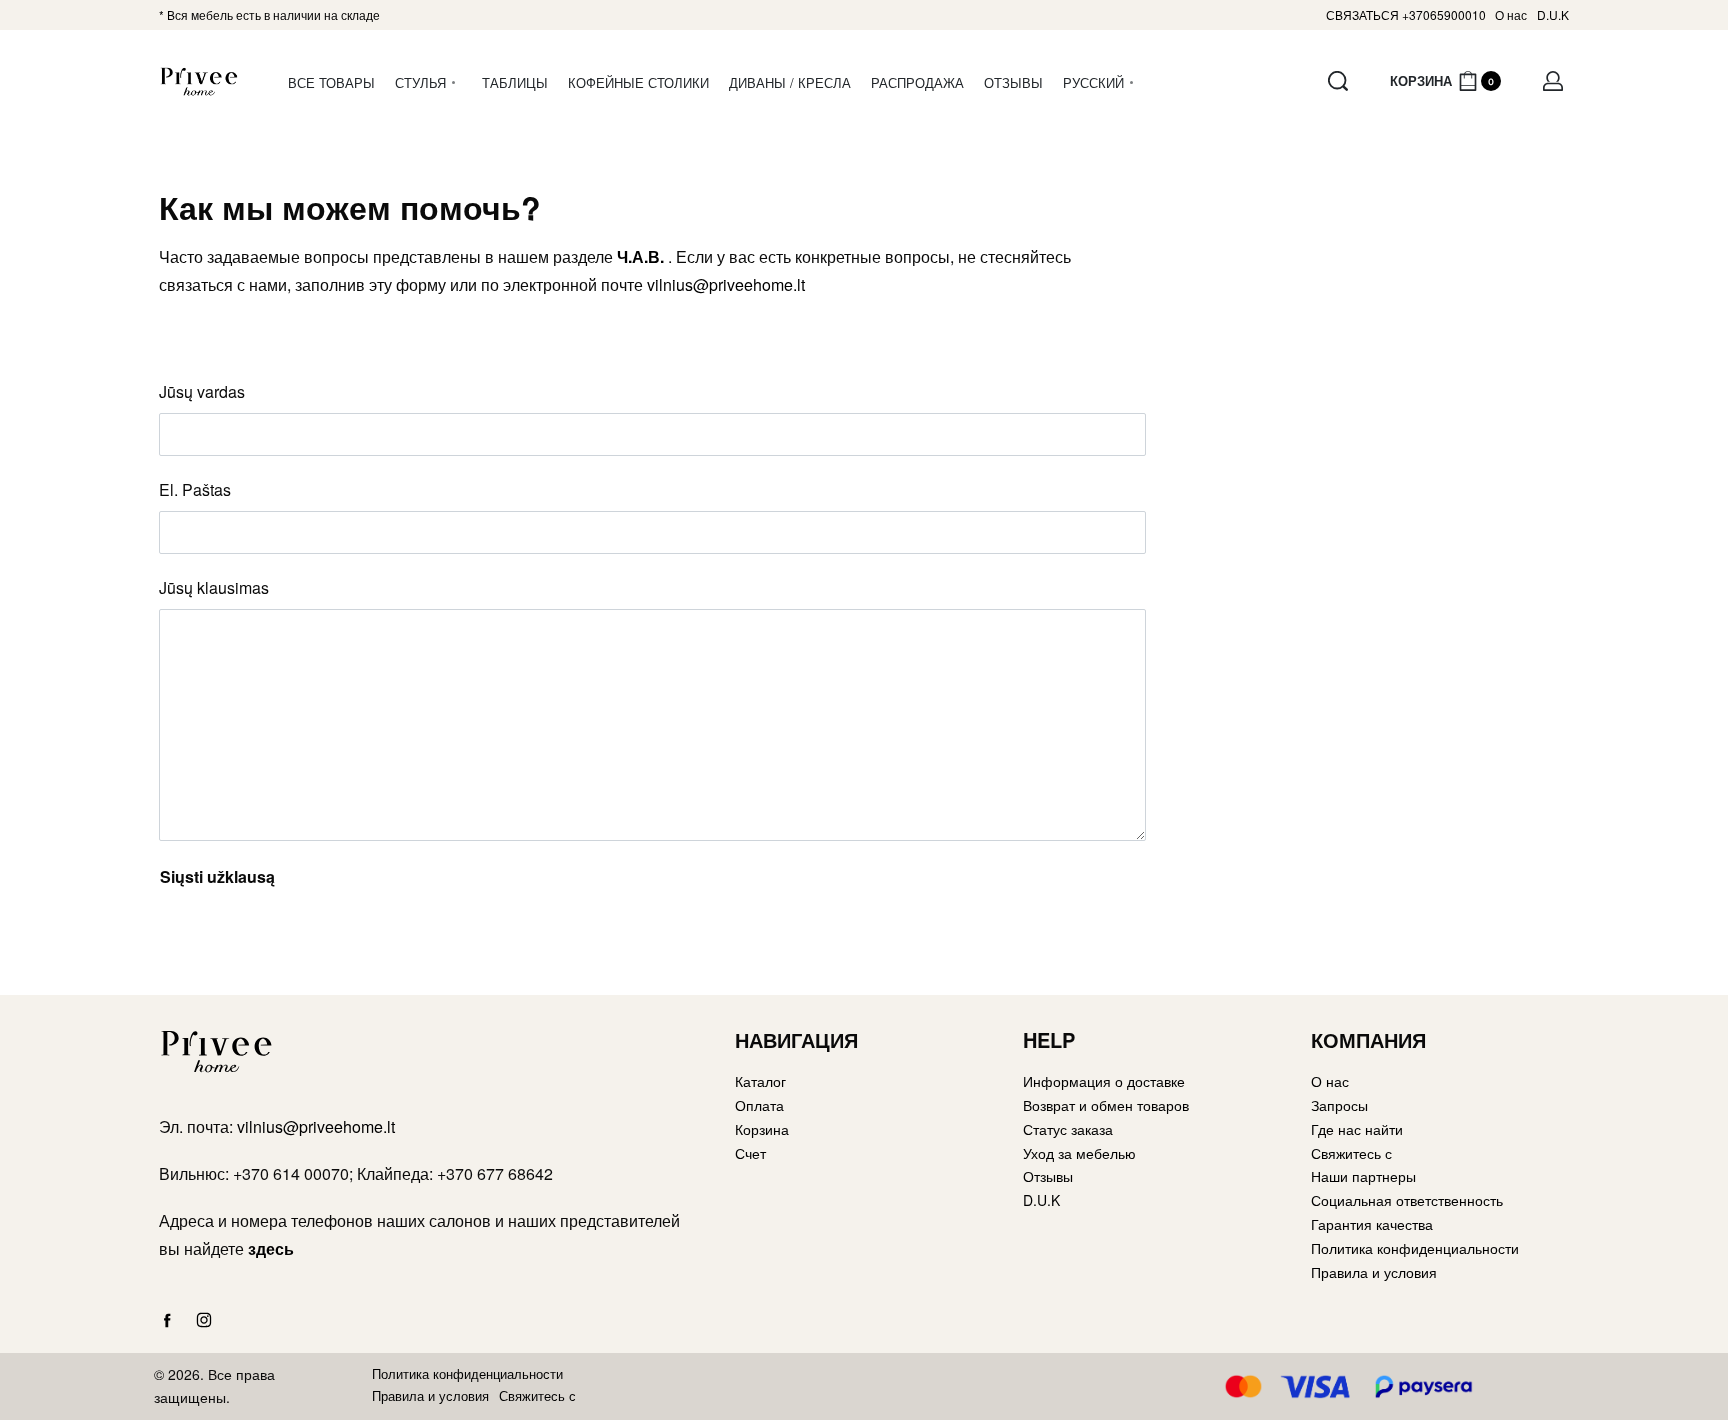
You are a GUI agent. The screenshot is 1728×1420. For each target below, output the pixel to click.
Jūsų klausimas (214, 587)
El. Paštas (195, 489)
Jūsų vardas (202, 391)
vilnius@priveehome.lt (726, 284)
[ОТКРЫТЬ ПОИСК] (1338, 81)
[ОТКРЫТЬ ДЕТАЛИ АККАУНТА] (1553, 81)
